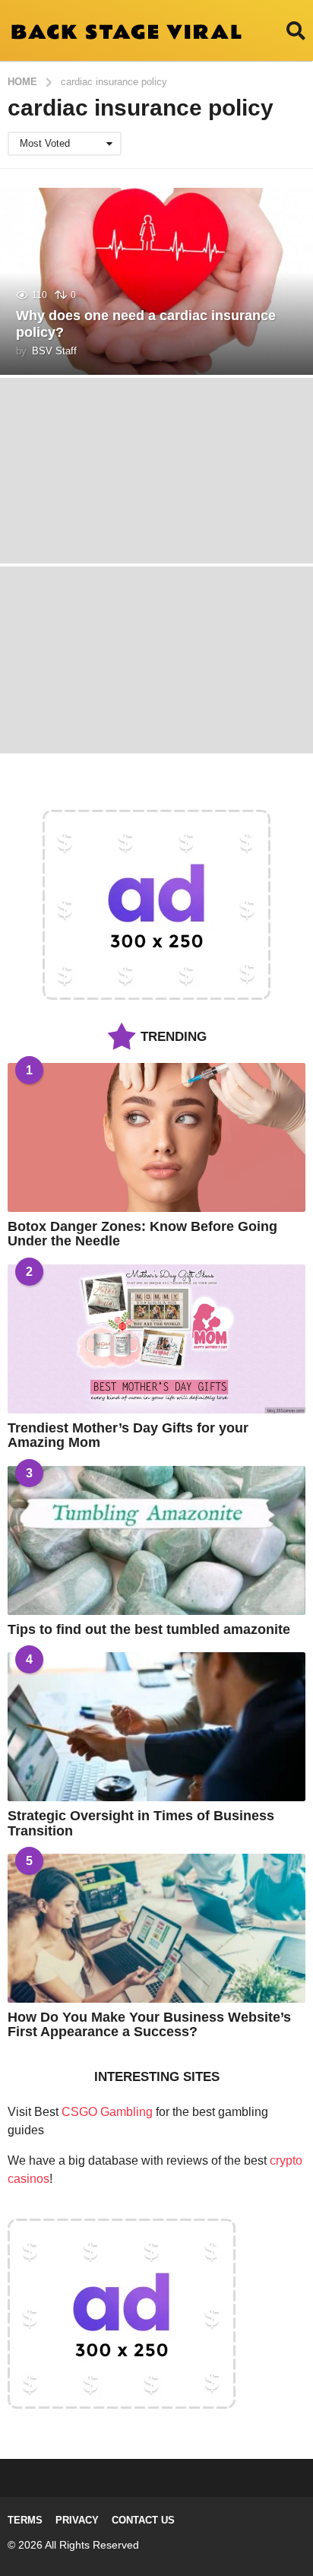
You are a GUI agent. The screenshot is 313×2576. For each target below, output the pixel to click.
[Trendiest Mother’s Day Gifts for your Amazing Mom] (156, 1339)
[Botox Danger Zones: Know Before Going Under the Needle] (156, 1137)
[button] (296, 30)
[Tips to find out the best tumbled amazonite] (156, 1540)
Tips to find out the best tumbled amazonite (149, 1629)
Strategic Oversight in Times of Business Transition (141, 1823)
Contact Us (143, 2520)
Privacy (77, 2520)
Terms (25, 2520)
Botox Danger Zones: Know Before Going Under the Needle (142, 1234)
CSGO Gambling (107, 2112)
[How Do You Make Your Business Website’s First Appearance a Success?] (156, 1928)
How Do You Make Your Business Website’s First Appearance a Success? (149, 2024)
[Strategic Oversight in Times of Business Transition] (156, 1727)
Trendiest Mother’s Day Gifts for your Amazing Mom (128, 1435)
